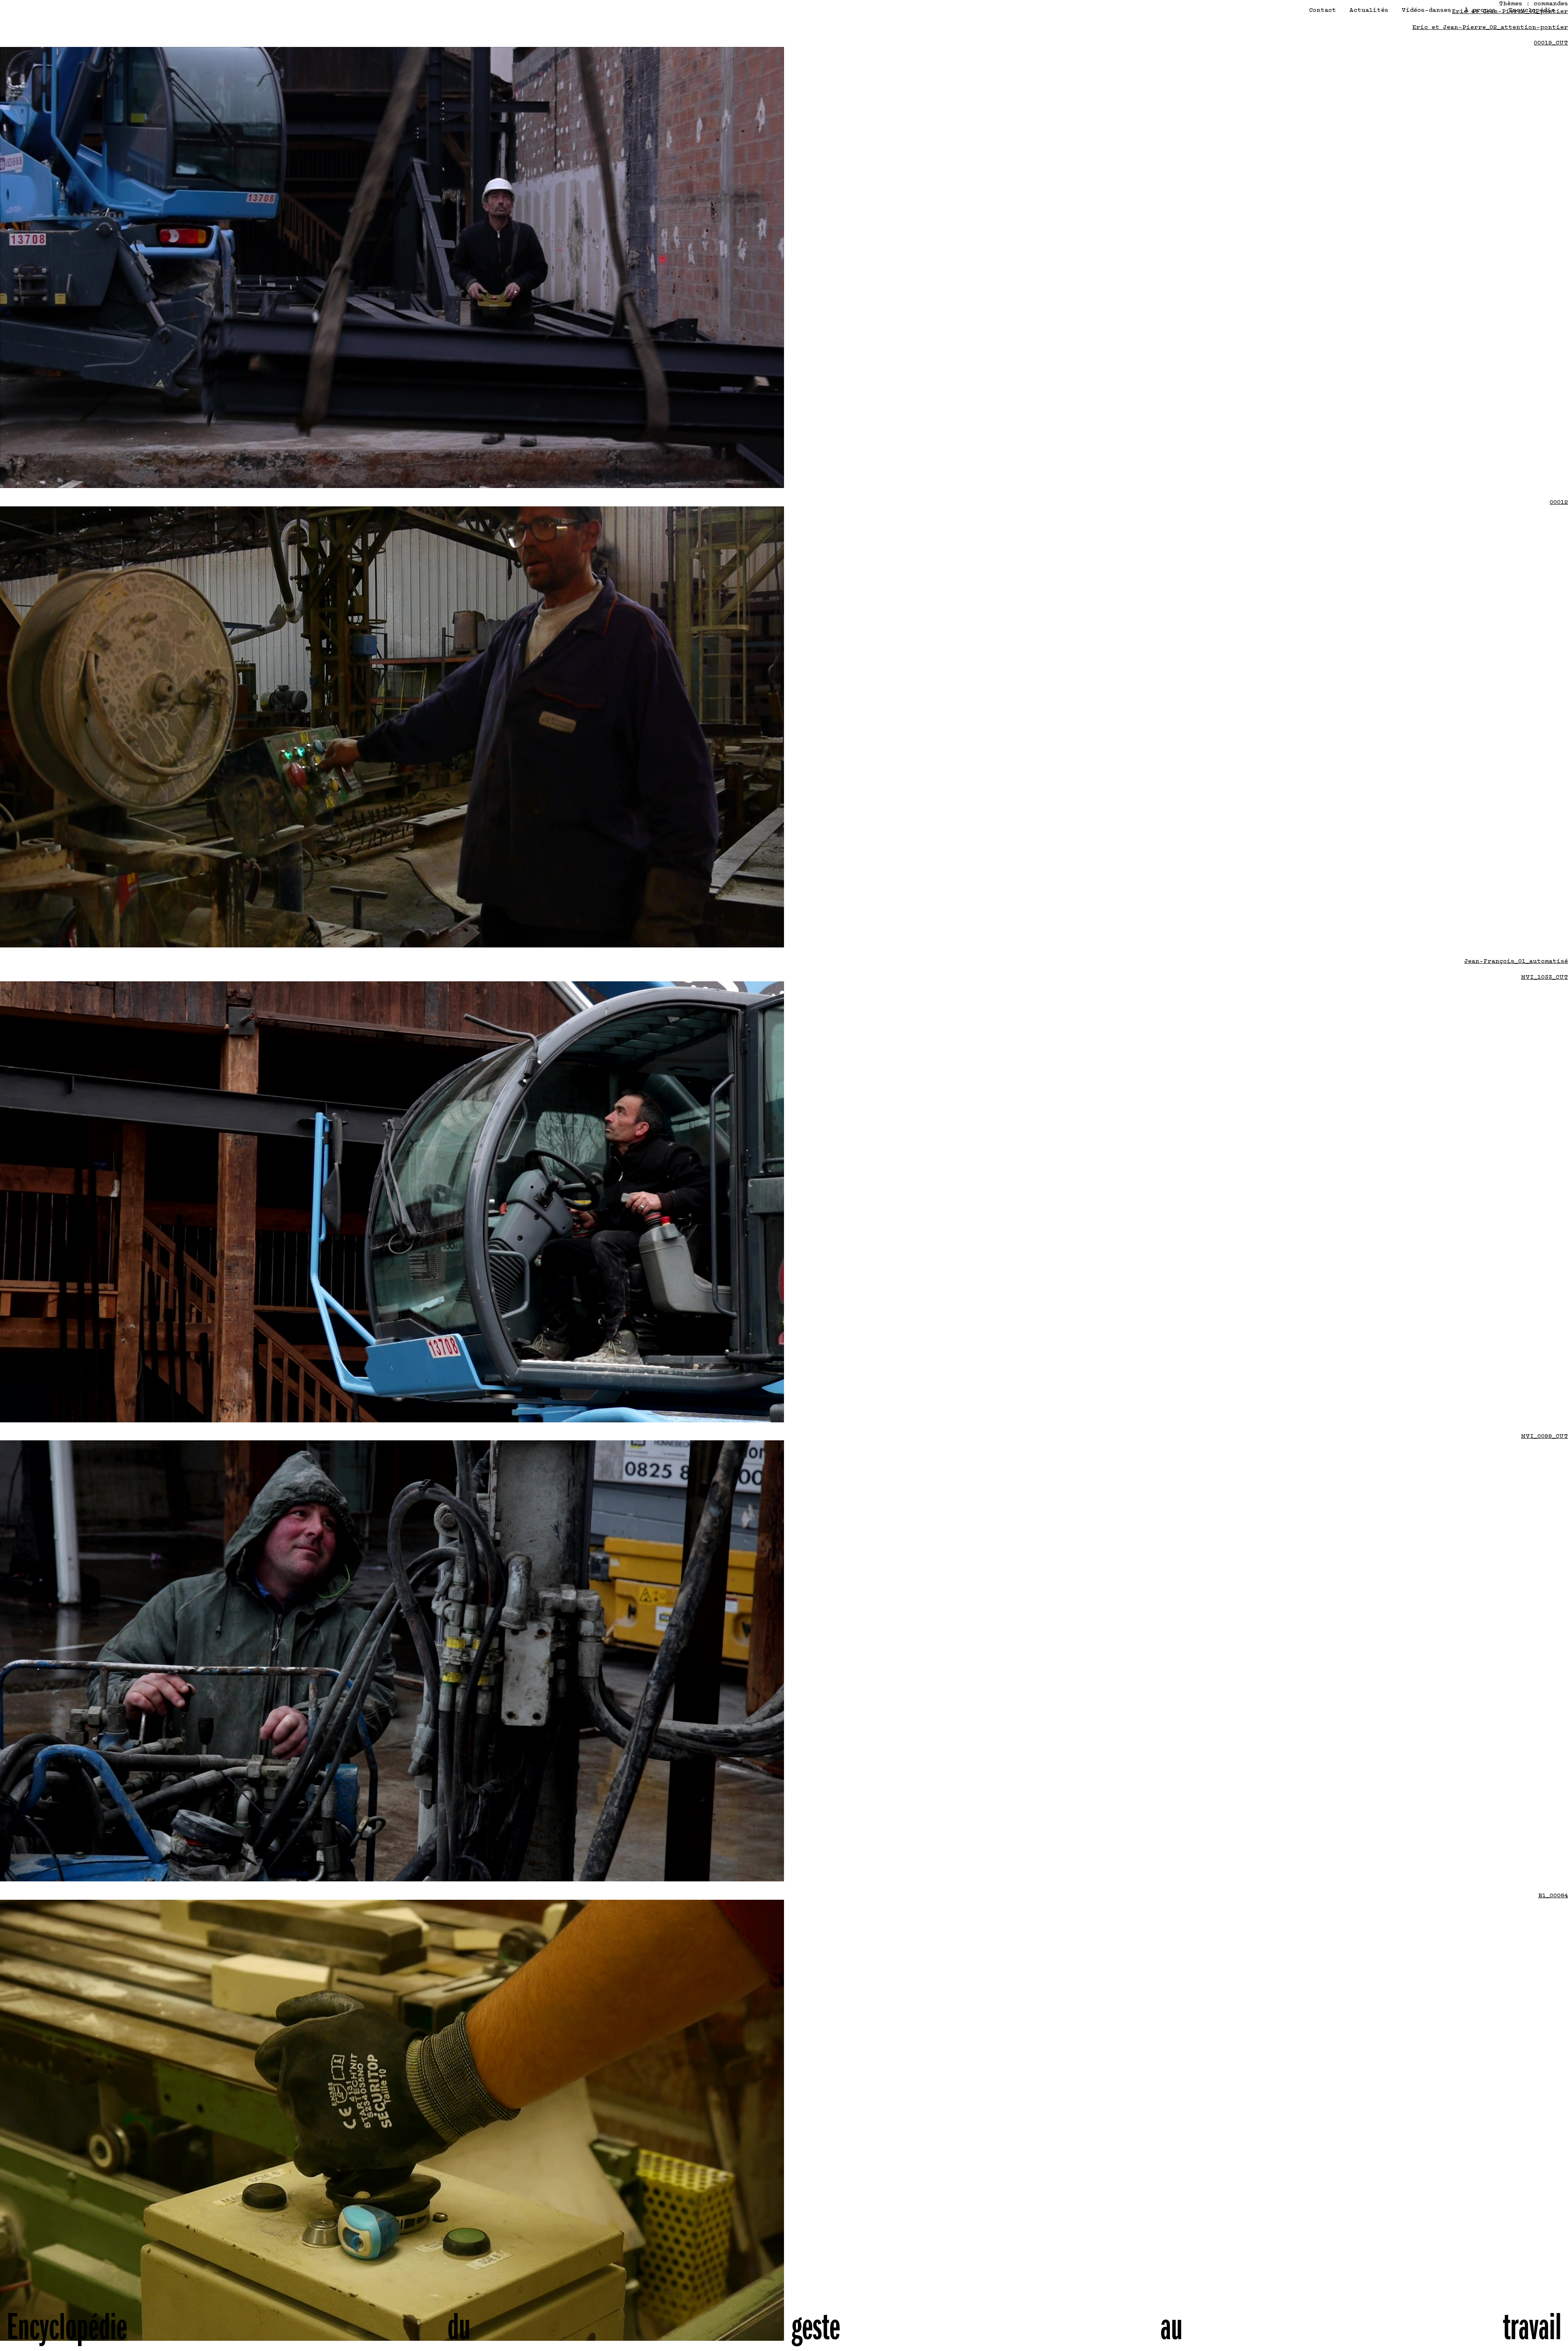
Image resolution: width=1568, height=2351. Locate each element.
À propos (1480, 10)
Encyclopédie (1532, 10)
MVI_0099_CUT (1545, 1436)
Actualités (1369, 10)
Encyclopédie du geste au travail (784, 2337)
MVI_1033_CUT (1545, 977)
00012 (1559, 503)
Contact (1323, 10)
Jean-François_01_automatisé (1516, 962)
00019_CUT (1551, 43)
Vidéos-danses (1426, 10)
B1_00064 (1553, 1896)
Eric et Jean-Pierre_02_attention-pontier (1490, 28)
